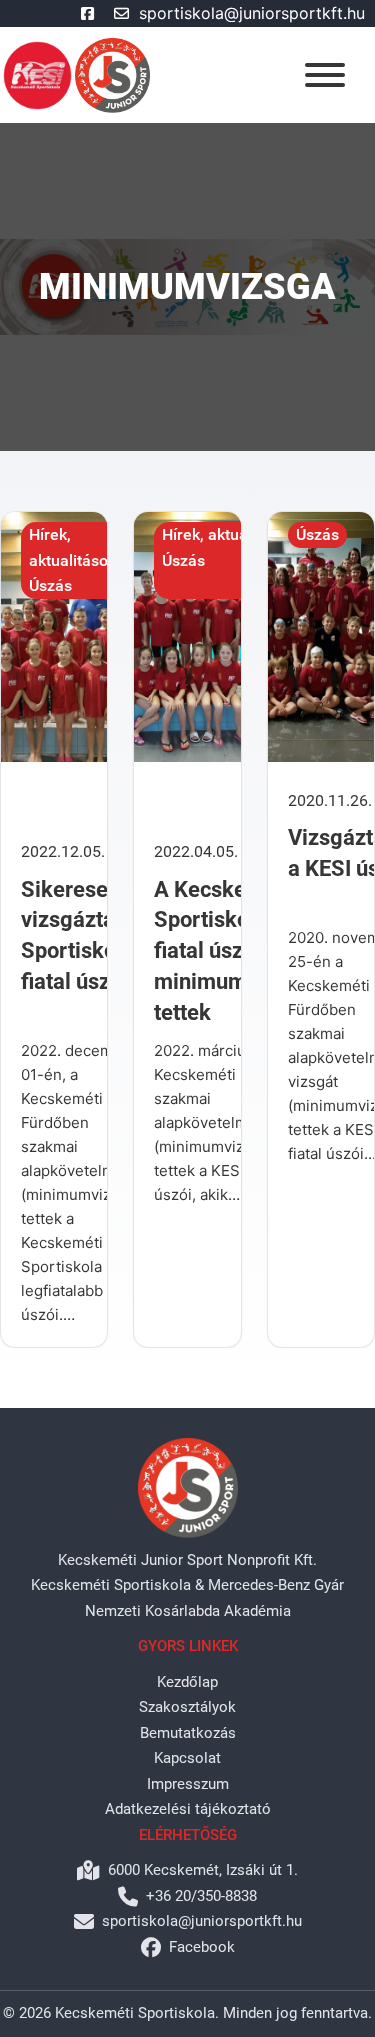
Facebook (202, 1947)
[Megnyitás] (325, 75)
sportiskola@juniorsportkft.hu (252, 13)
